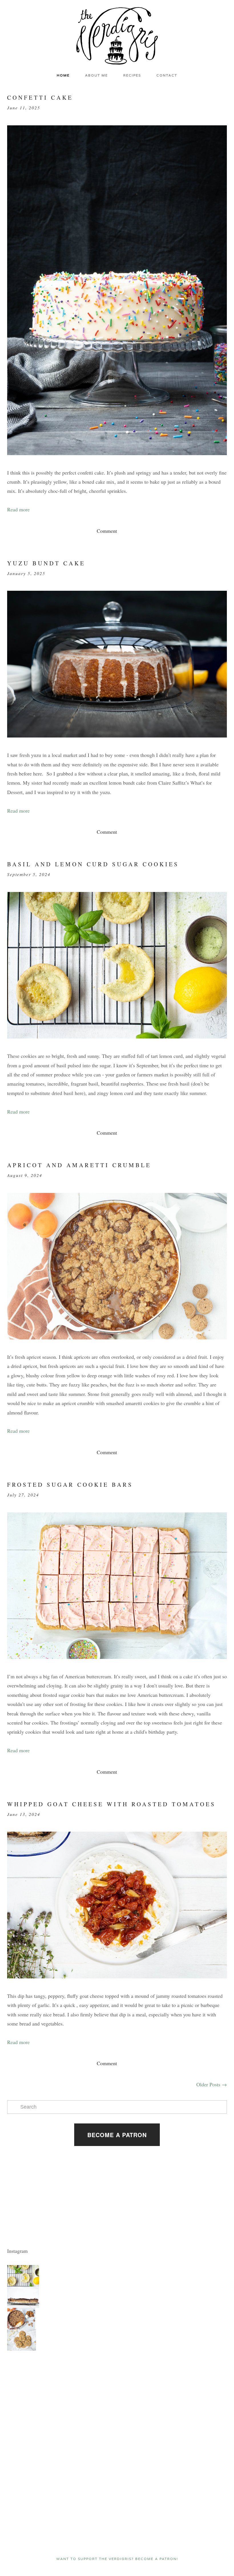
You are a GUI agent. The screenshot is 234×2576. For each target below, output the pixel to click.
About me (96, 75)
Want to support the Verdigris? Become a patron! (117, 2559)
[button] (23, 2276)
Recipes (132, 75)
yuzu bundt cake (46, 563)
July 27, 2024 (23, 1495)
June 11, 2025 (24, 108)
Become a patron (117, 2135)
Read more (18, 509)
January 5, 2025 (26, 573)
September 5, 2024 (29, 874)
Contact (167, 75)
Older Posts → (212, 2084)
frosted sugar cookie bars (70, 1485)
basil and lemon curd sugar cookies (93, 864)
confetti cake (40, 98)
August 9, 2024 (25, 1175)
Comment (107, 531)
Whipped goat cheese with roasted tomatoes (111, 1804)
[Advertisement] (24, 2395)
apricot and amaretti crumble (79, 1165)
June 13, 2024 (24, 1814)
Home (63, 75)
